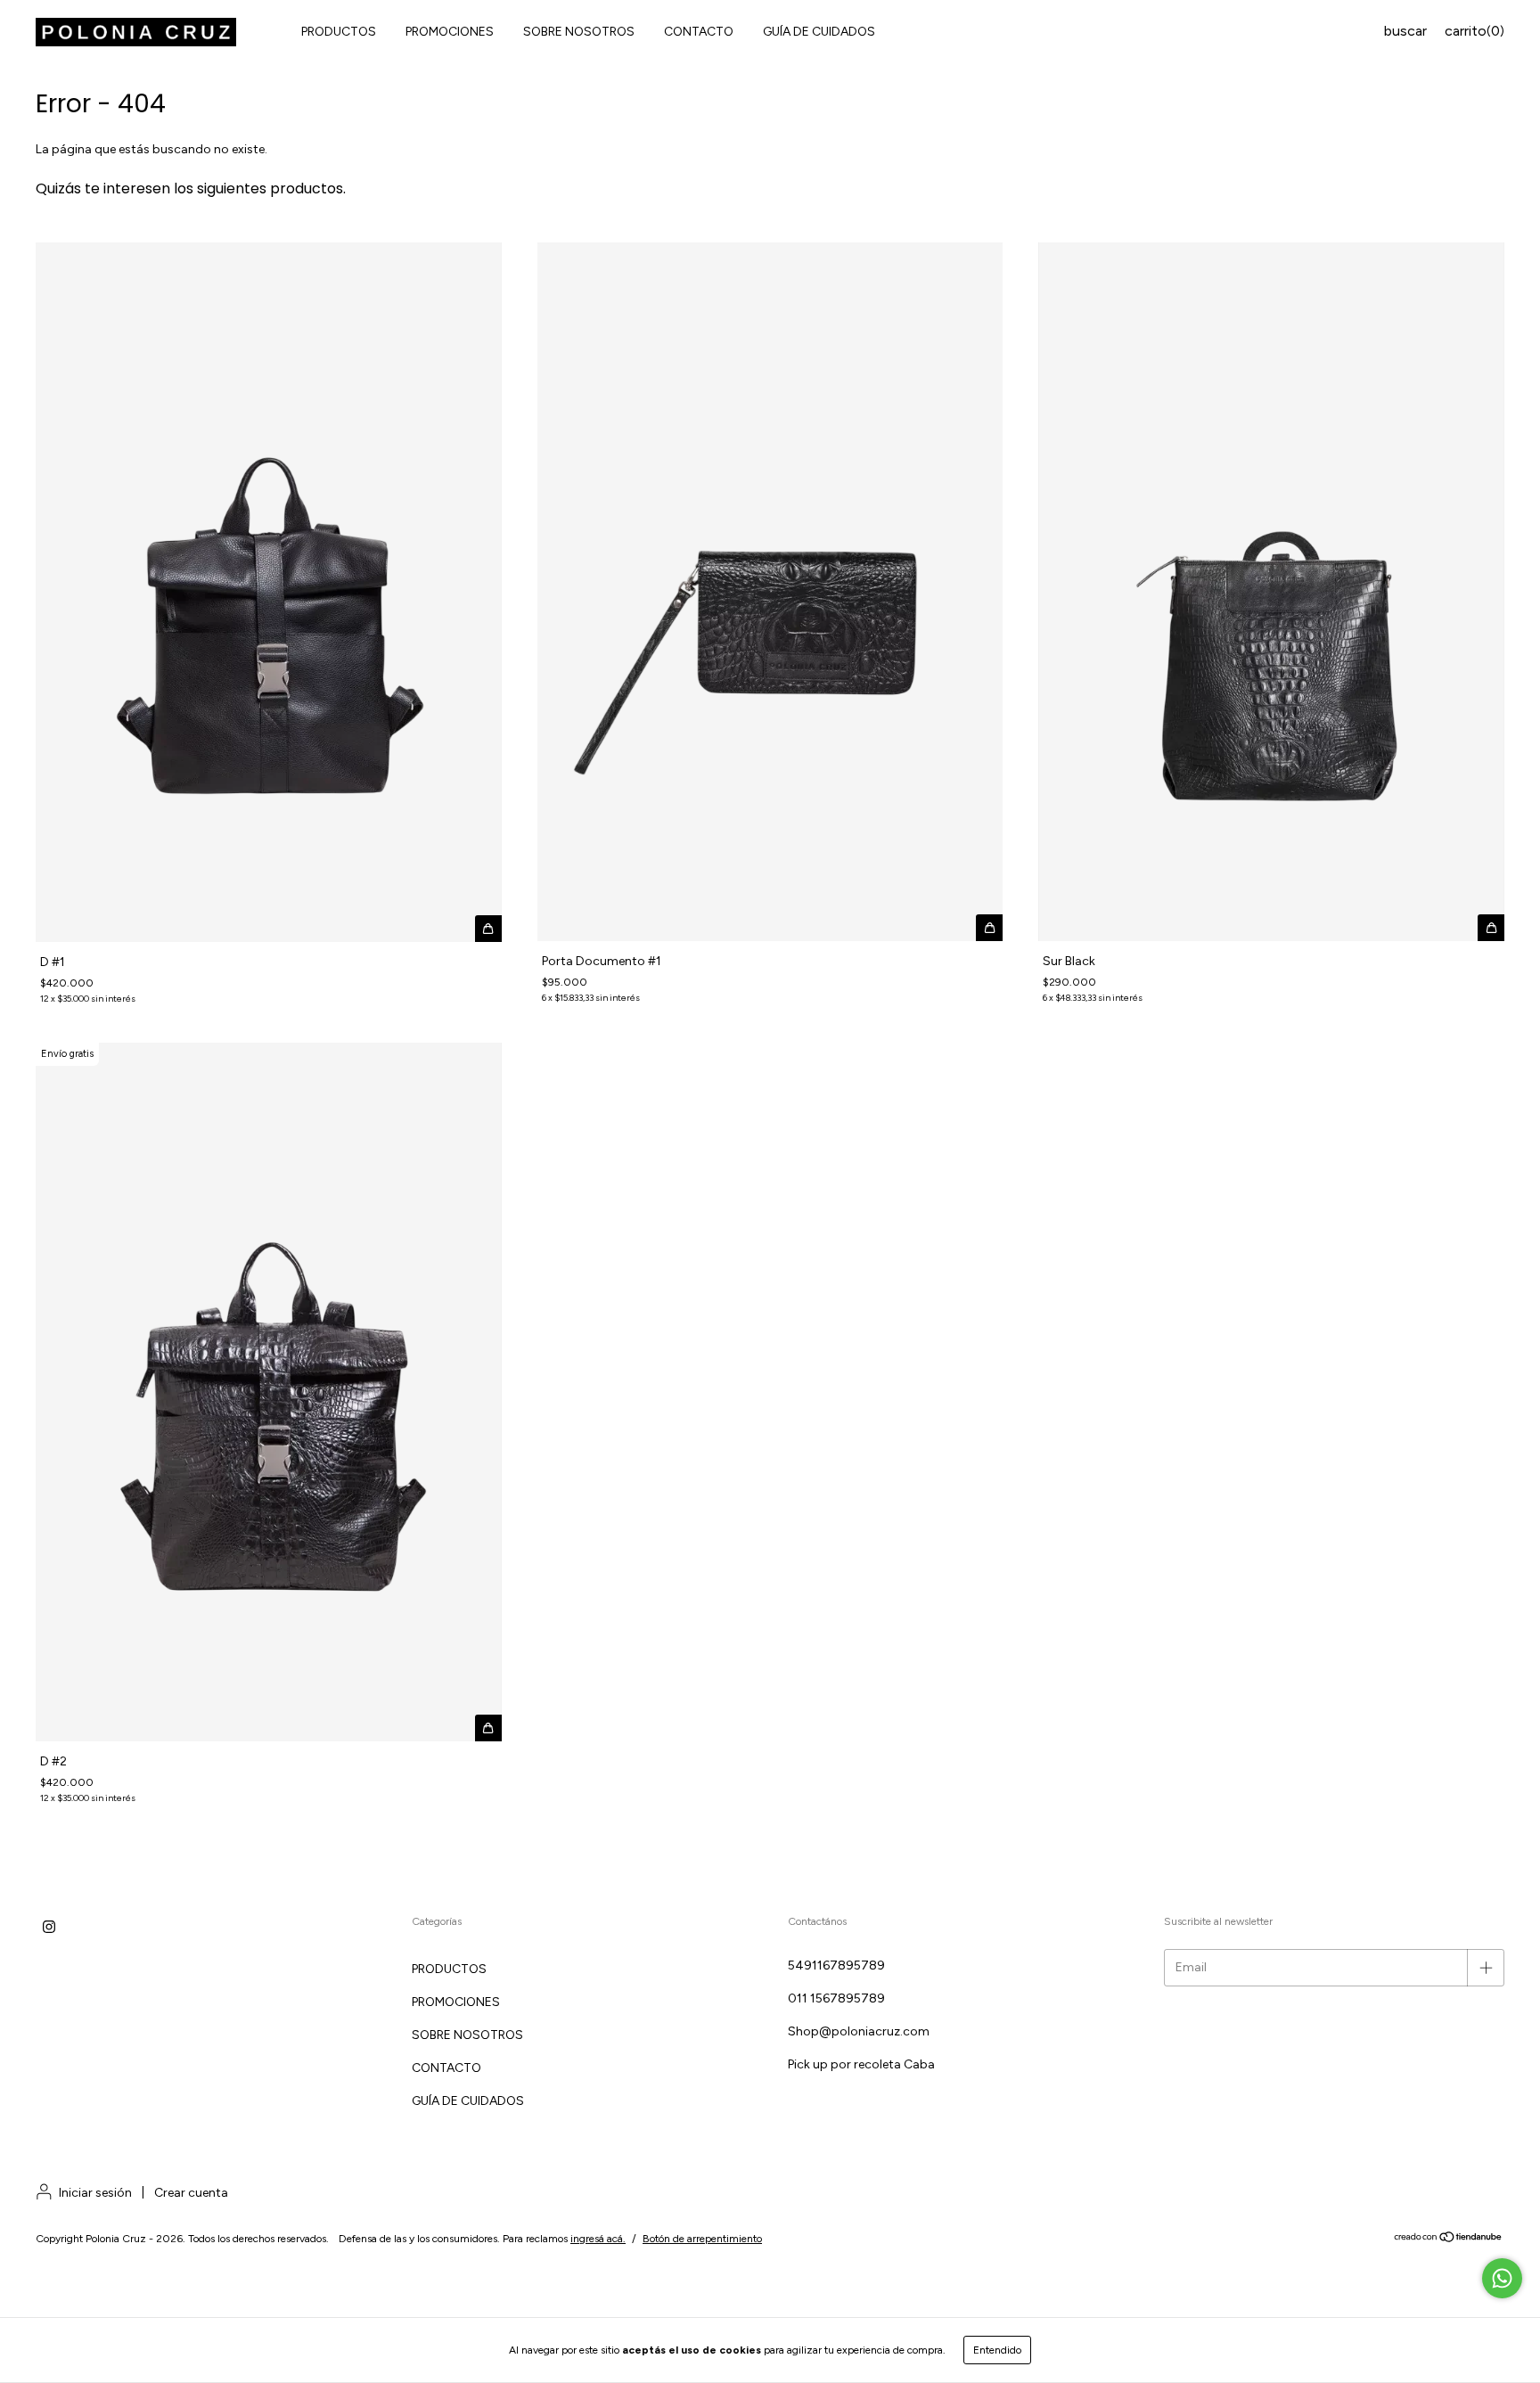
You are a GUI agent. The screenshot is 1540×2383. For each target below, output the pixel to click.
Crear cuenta (191, 2193)
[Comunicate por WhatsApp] (1502, 2278)
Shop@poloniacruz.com (859, 2031)
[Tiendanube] (1449, 2240)
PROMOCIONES (450, 32)
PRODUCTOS (339, 32)
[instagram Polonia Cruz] (49, 1927)
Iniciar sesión (95, 2193)
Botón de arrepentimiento (702, 2239)
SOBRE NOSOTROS (579, 32)
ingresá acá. (598, 2239)
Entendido (997, 2350)
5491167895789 (836, 1965)
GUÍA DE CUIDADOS (819, 32)
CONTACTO (699, 32)
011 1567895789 (836, 1998)
